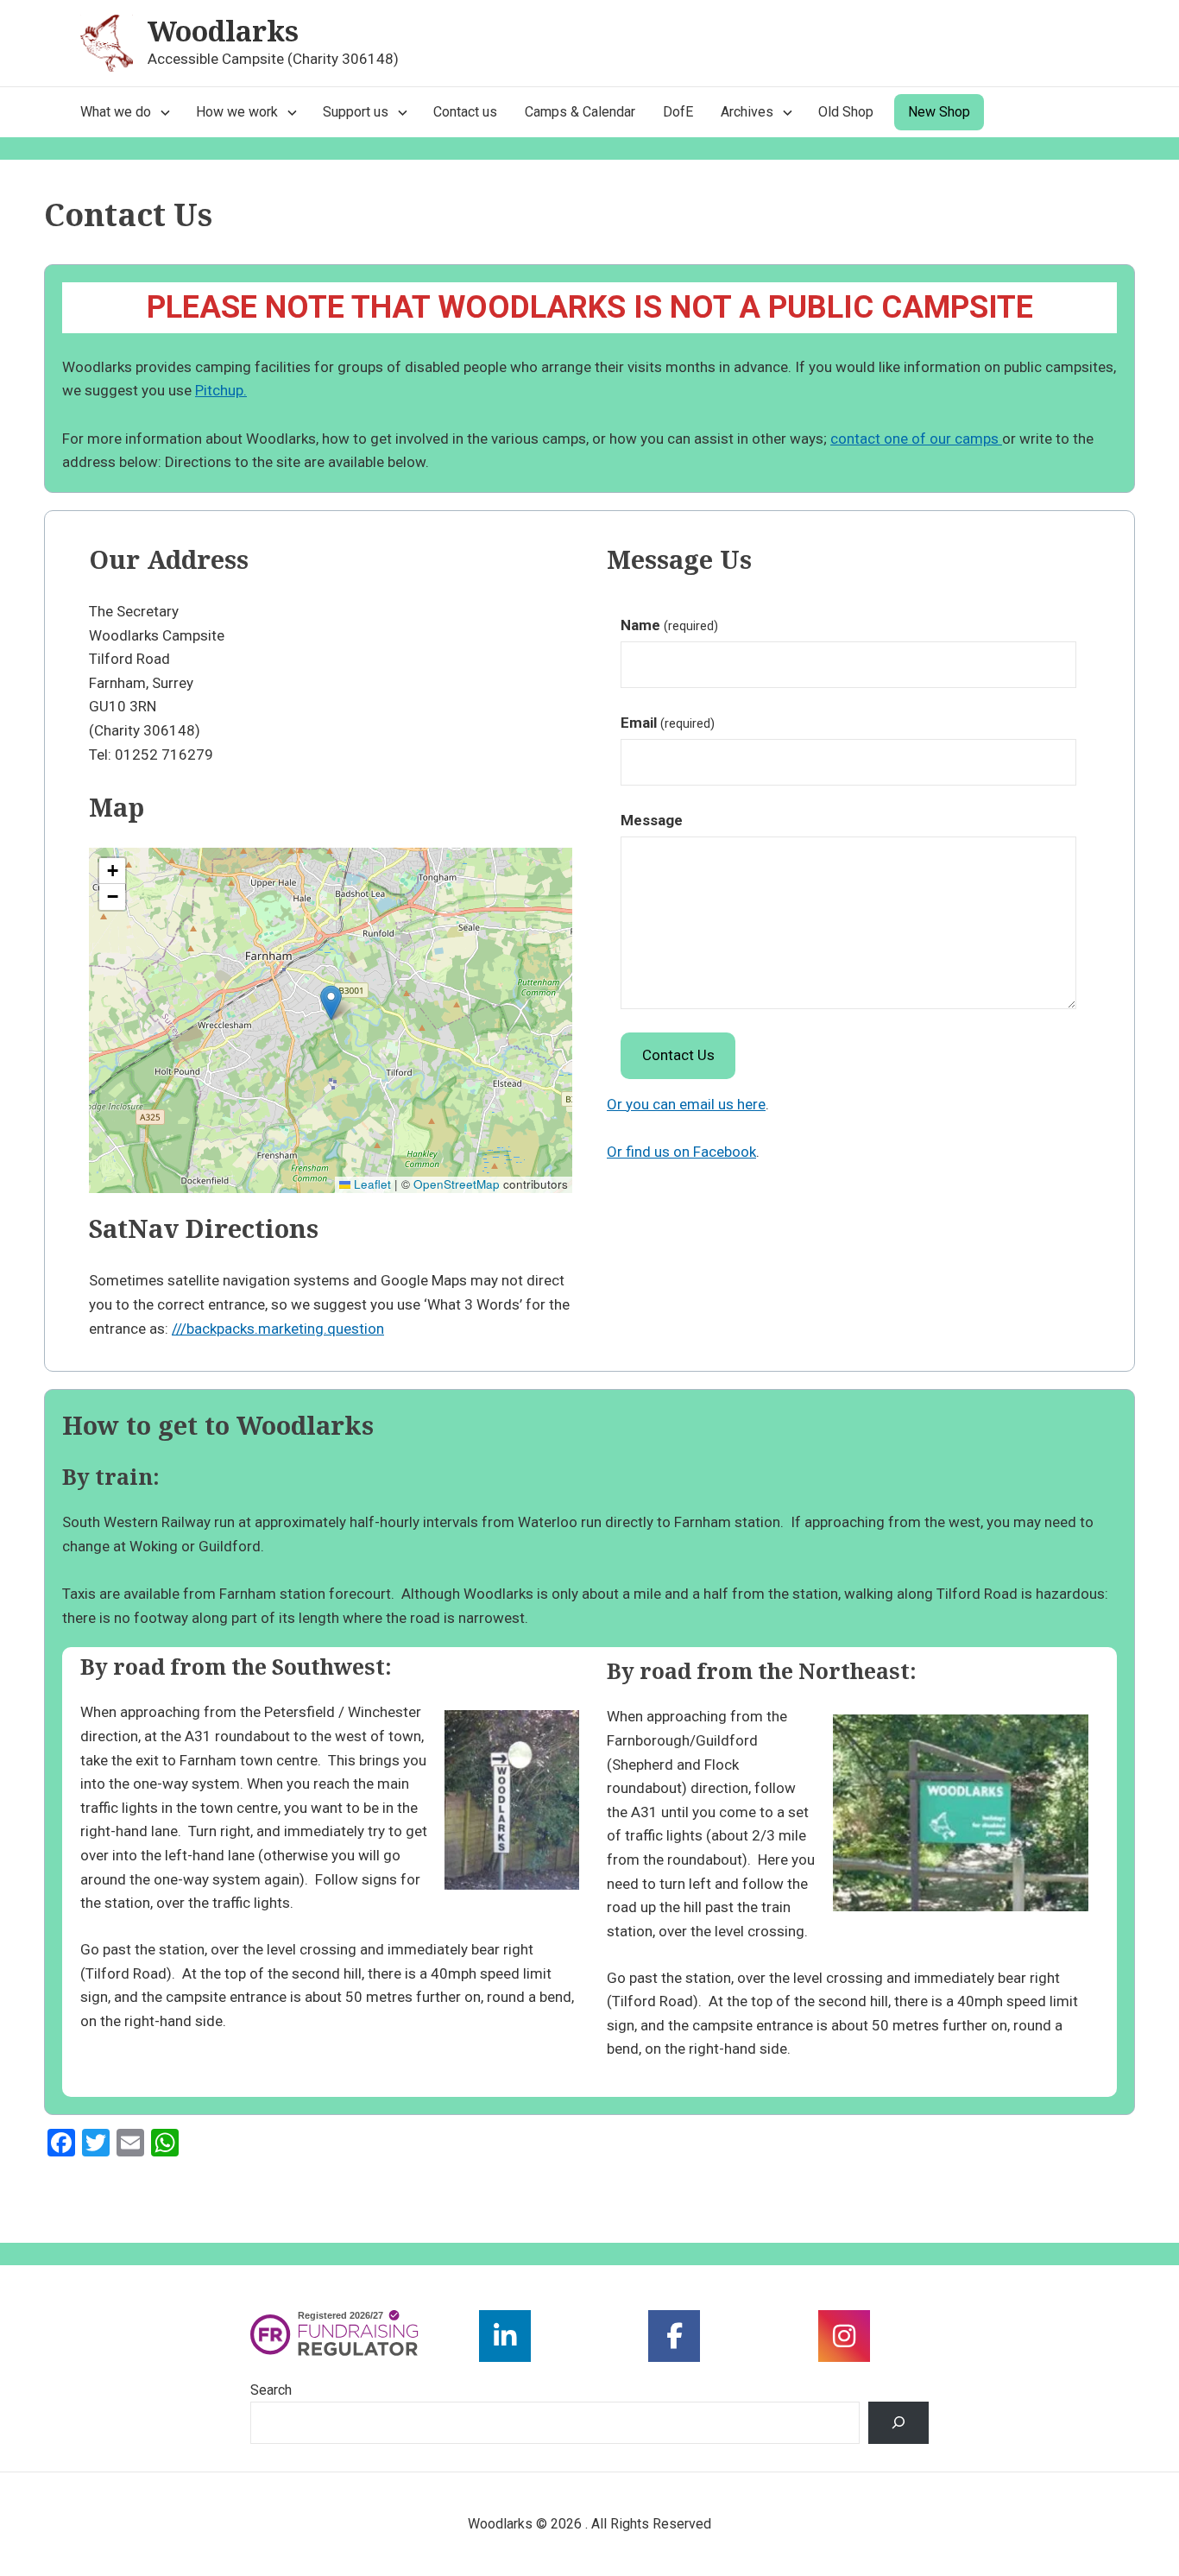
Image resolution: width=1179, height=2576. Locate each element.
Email (668, 723)
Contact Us (678, 1055)
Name (669, 625)
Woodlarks (223, 31)
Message (652, 820)
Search (271, 2390)
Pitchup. (221, 390)
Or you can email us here (686, 1104)
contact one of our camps (916, 439)
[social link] (505, 2336)
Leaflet (371, 1184)
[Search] (899, 2423)
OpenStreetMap (457, 1184)
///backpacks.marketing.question (278, 1329)
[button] (331, 1003)
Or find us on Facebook (681, 1152)
